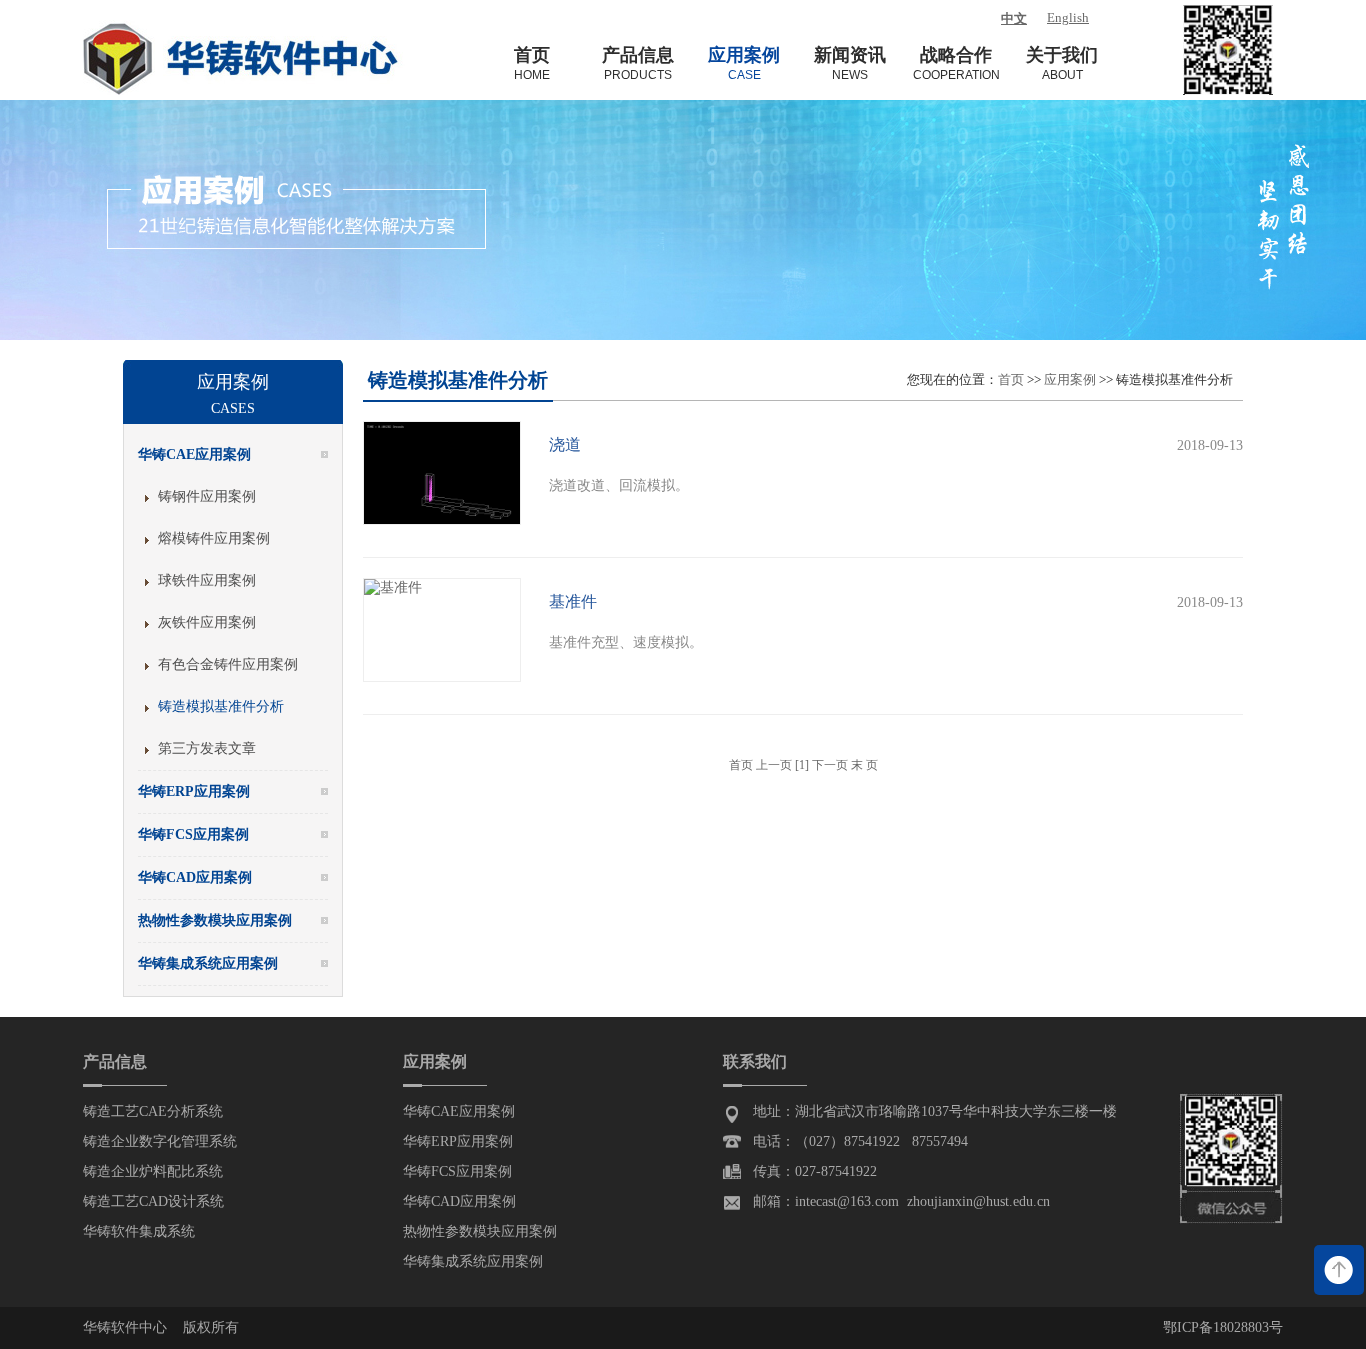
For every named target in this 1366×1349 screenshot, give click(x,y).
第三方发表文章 (207, 748)
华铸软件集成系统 (139, 1231)
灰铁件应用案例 (207, 622)
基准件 (573, 601)
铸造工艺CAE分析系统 (153, 1111)
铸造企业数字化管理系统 (160, 1141)
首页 (1011, 379)
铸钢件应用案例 (207, 496)
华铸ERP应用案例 (458, 1141)
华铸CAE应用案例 (459, 1111)
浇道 (565, 444)
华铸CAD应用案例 (459, 1201)
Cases (233, 408)
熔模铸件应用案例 (214, 538)
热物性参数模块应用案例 (480, 1231)
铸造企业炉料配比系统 (153, 1171)
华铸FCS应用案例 (457, 1171)
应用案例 (1070, 379)
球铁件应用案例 (207, 580)
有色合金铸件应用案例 (228, 664)
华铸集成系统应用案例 (473, 1261)
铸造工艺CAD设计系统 (153, 1201)
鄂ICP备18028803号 (1223, 1327)
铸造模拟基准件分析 (221, 706)
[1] (802, 765)
